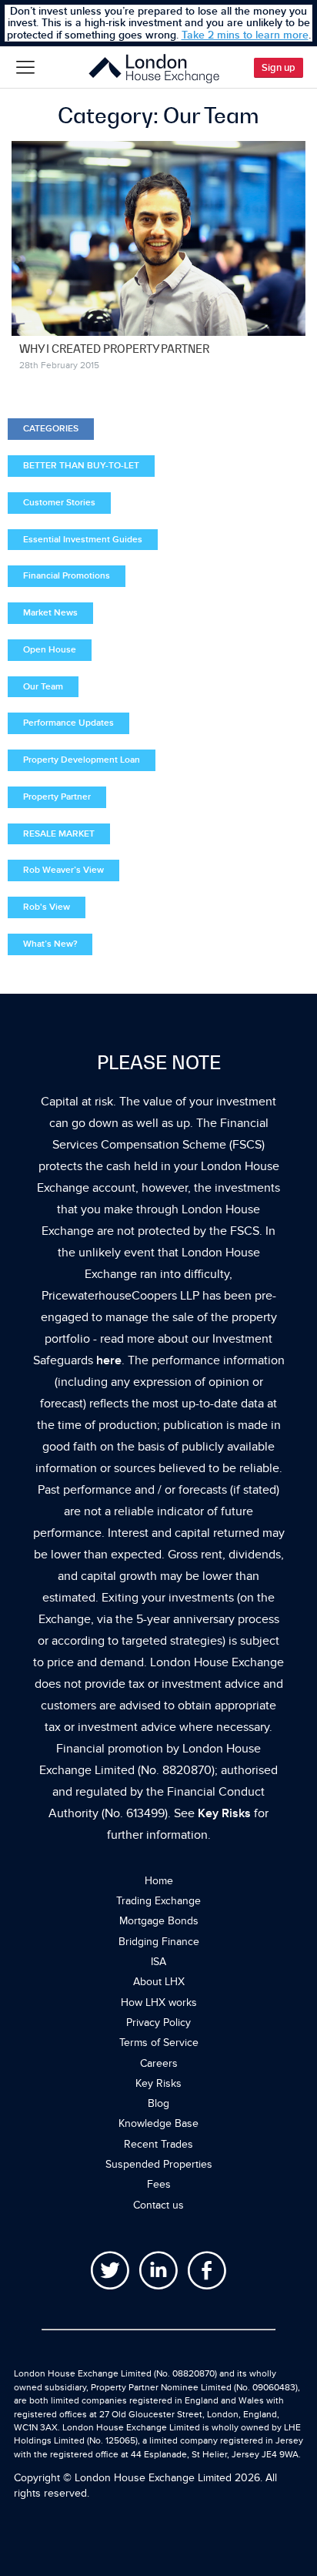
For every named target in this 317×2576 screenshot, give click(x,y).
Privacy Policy (158, 2023)
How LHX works (159, 2002)
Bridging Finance (159, 1942)
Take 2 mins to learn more (245, 35)
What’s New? (50, 944)
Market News (50, 613)
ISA (158, 1962)
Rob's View (47, 907)
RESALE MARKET (59, 834)
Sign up (279, 68)
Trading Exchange (158, 1901)
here (109, 1360)
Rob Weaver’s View (63, 870)
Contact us (158, 2205)
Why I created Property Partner (114, 349)
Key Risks (224, 1813)
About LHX (159, 1982)
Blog (158, 2103)
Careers (159, 2063)
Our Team (43, 687)
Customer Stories (59, 503)
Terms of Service (159, 2043)
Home (159, 1881)
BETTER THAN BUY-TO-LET (81, 466)
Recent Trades (158, 2144)
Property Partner (57, 797)
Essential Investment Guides (83, 540)
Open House (50, 650)
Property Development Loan (82, 760)
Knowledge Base (158, 2123)
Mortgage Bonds (159, 1921)
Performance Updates (68, 723)
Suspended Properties (159, 2164)
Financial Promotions (67, 576)
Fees (159, 2184)
